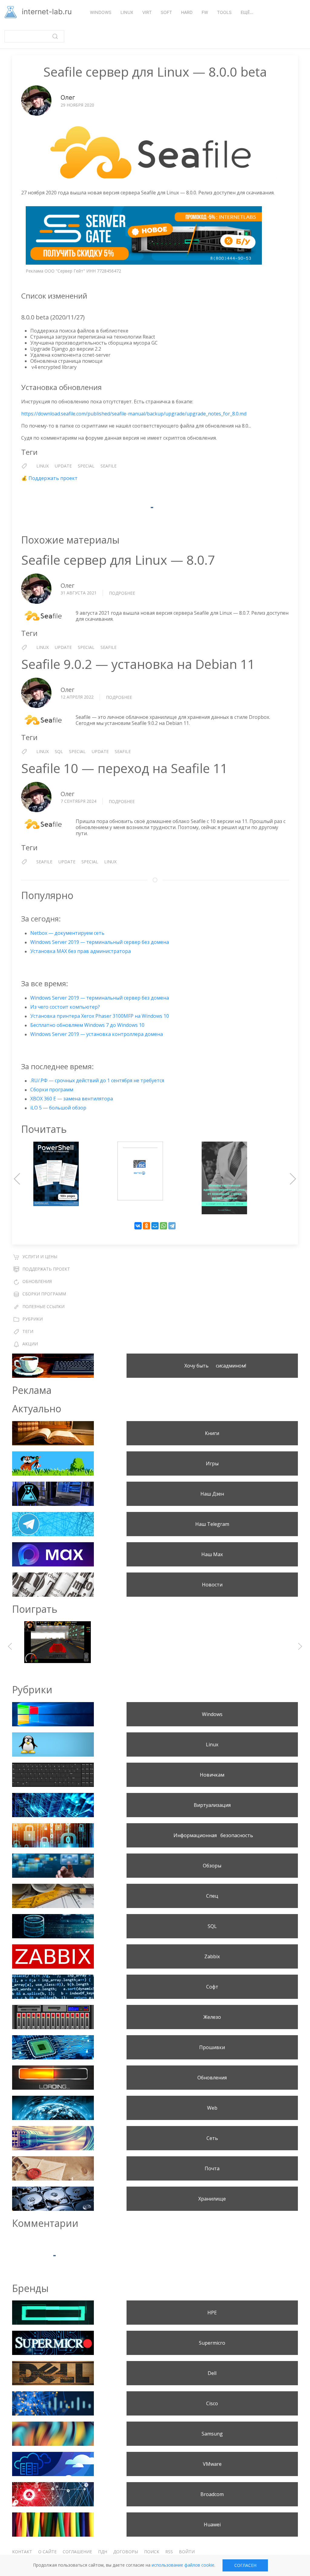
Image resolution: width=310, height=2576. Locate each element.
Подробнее (122, 593)
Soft (166, 12)
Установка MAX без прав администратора (81, 951)
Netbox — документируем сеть (67, 933)
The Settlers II (155, 1646)
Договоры (126, 2552)
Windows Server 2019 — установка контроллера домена (97, 1034)
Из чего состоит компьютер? (65, 1007)
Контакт (22, 2552)
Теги (28, 1331)
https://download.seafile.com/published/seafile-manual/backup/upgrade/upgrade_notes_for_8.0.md (134, 414)
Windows (101, 12)
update (63, 466)
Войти (187, 2552)
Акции (30, 1344)
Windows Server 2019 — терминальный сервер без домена (100, 942)
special (86, 466)
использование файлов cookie (183, 2565)
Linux (127, 12)
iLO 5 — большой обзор (58, 1108)
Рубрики (33, 1319)
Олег (68, 98)
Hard (187, 12)
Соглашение (77, 2552)
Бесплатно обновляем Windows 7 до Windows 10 (87, 1025)
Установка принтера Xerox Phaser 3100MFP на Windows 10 (100, 1016)
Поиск (152, 2552)
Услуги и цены (40, 1257)
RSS (169, 2552)
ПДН (103, 2552)
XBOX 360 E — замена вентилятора (72, 1099)
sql (59, 751)
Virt (147, 12)
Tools (224, 12)
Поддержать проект (53, 478)
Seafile (109, 466)
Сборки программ (52, 1090)
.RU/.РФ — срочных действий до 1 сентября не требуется (97, 1080)
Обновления (37, 1281)
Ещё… (247, 12)
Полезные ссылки (43, 1306)
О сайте (47, 2552)
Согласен (245, 2565)
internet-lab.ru (46, 12)
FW (205, 12)
